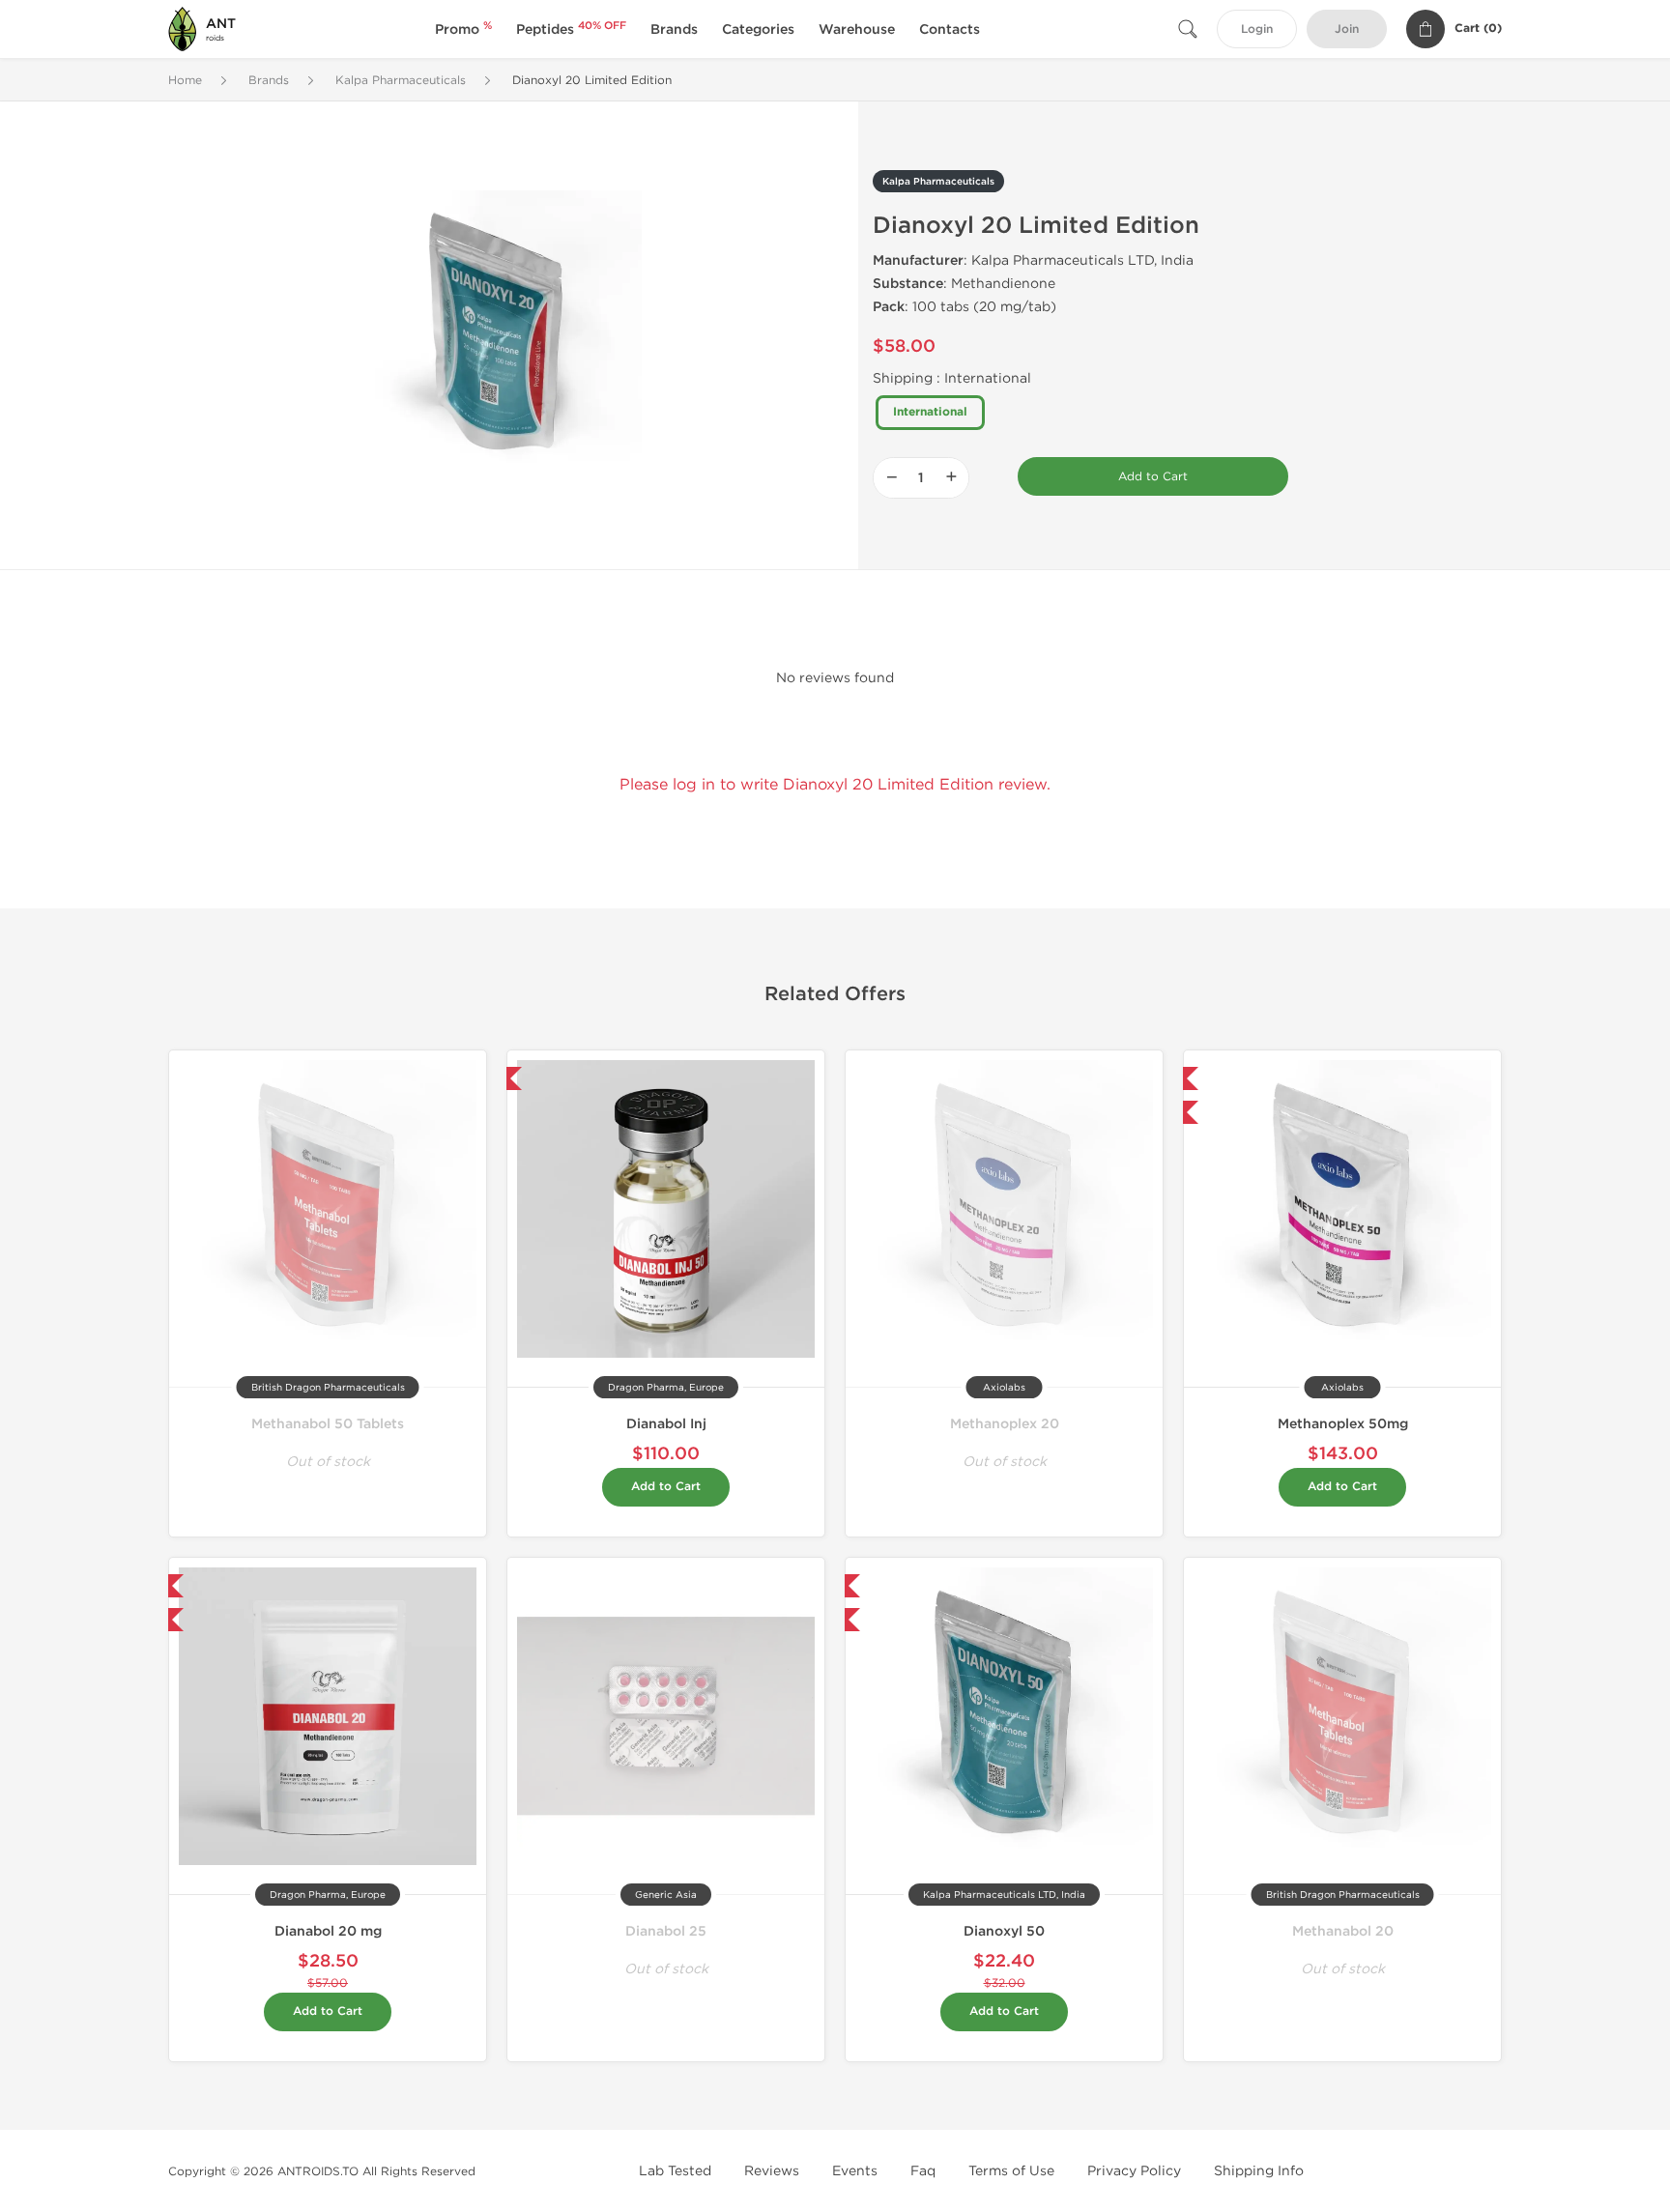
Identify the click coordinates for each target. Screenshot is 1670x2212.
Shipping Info (1259, 2171)
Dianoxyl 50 (1004, 1931)
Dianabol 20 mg (328, 1931)
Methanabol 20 (1343, 1931)
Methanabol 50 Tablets (328, 1424)
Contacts (950, 29)
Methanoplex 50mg (1343, 1424)
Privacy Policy (1134, 2171)
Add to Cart (1153, 476)
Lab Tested (675, 2171)
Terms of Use (1011, 2171)
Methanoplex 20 (1005, 1424)
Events (855, 2171)
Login (1257, 29)
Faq (923, 2171)
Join (1347, 29)
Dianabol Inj (666, 1424)
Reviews (772, 2171)
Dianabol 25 (666, 1931)
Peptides (571, 29)
